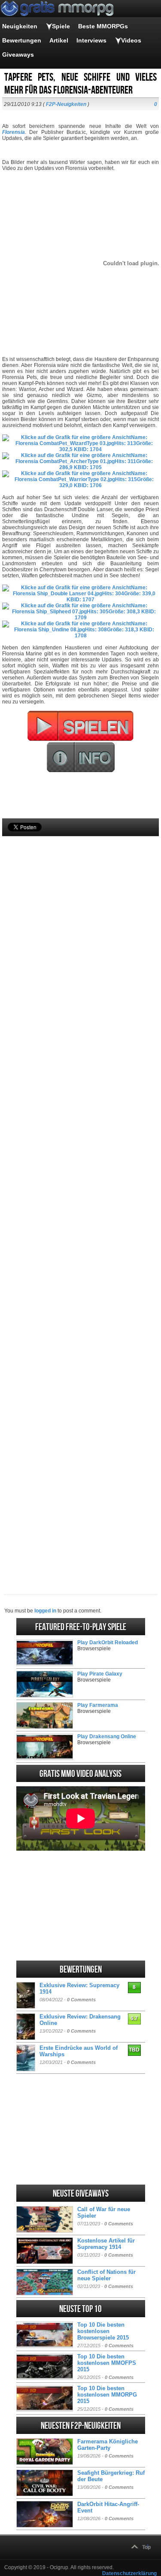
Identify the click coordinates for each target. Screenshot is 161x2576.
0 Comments (81, 2000)
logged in (45, 1611)
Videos (131, 40)
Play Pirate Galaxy (100, 1674)
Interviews (91, 40)
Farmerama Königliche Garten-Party (108, 2445)
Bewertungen (22, 40)
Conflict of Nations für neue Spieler (106, 2275)
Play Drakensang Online (107, 1737)
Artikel (59, 40)
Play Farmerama (98, 1705)
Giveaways (18, 55)
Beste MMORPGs (103, 26)
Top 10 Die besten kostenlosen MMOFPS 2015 (107, 2363)
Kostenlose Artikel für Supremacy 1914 (106, 2244)
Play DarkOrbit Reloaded (108, 1643)
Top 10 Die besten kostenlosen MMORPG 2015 (107, 2395)
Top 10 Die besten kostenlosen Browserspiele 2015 (103, 2331)
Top (146, 2547)
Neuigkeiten (20, 26)
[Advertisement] (80, 1201)
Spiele (61, 26)
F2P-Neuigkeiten (66, 104)
